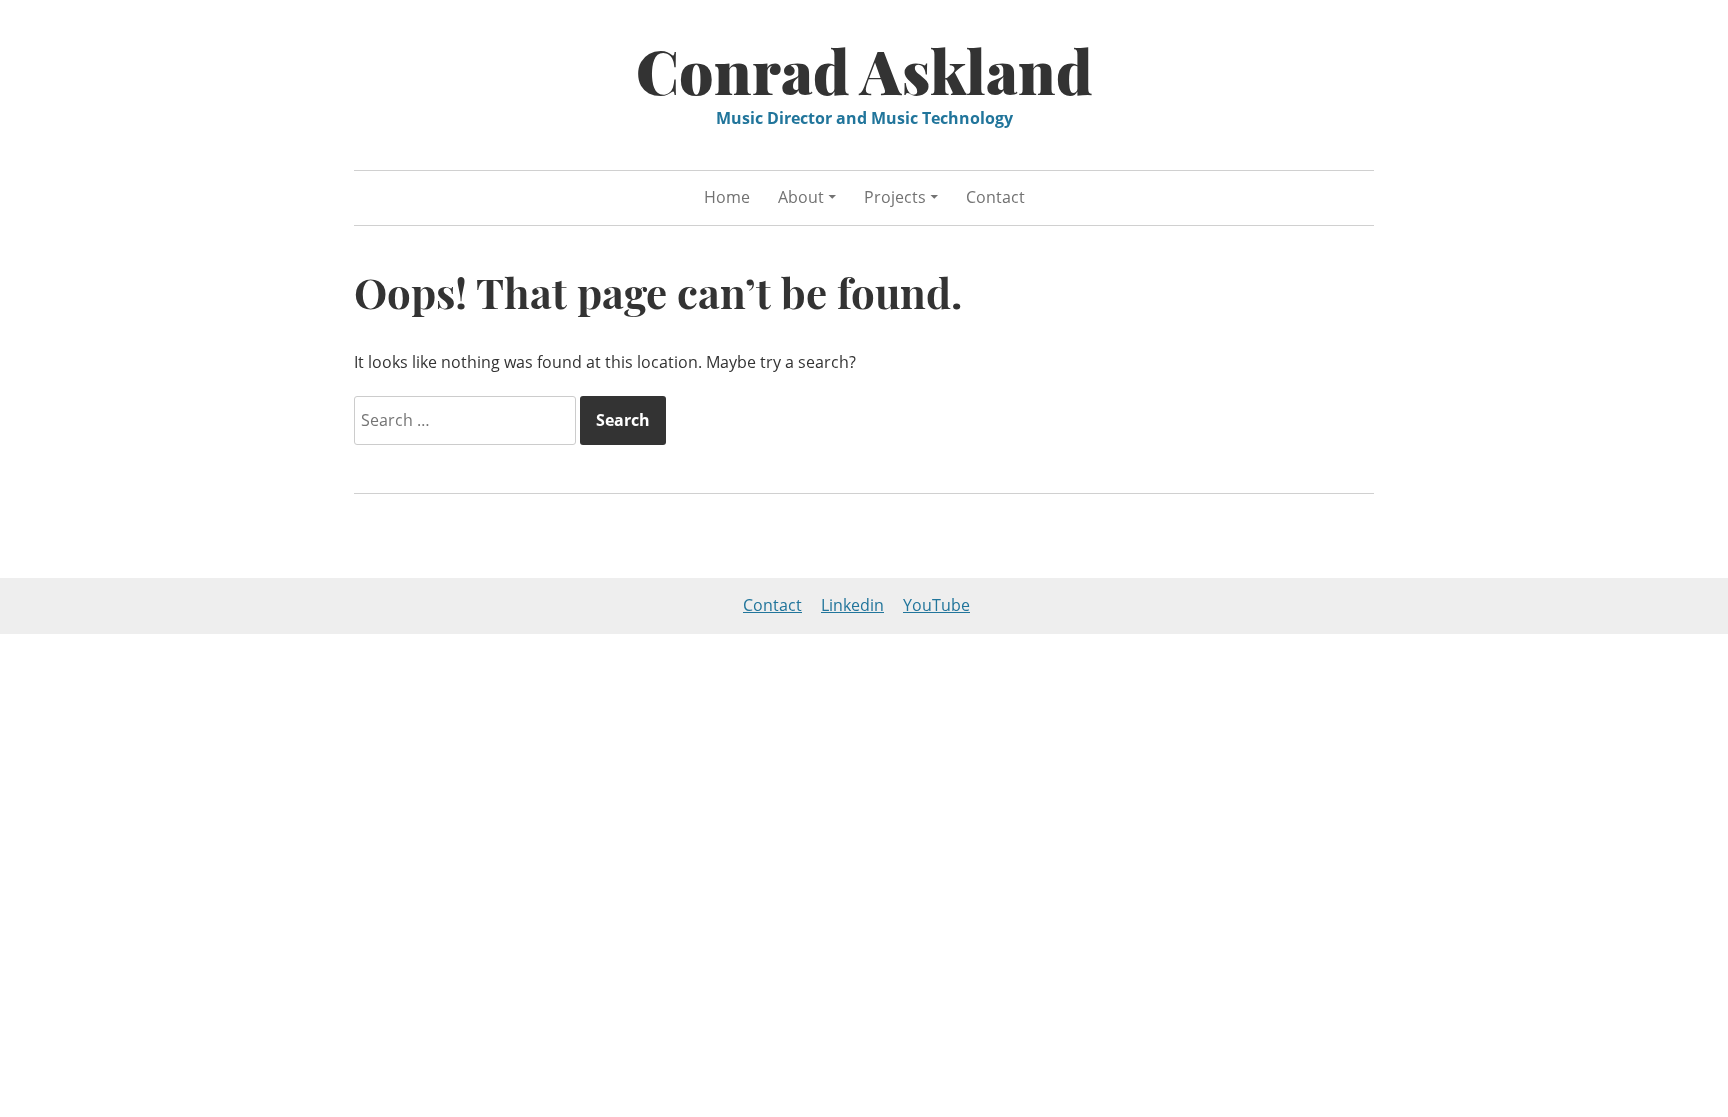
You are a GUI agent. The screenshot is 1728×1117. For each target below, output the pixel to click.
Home (727, 197)
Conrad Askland (864, 70)
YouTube (936, 605)
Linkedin (852, 605)
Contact (995, 197)
